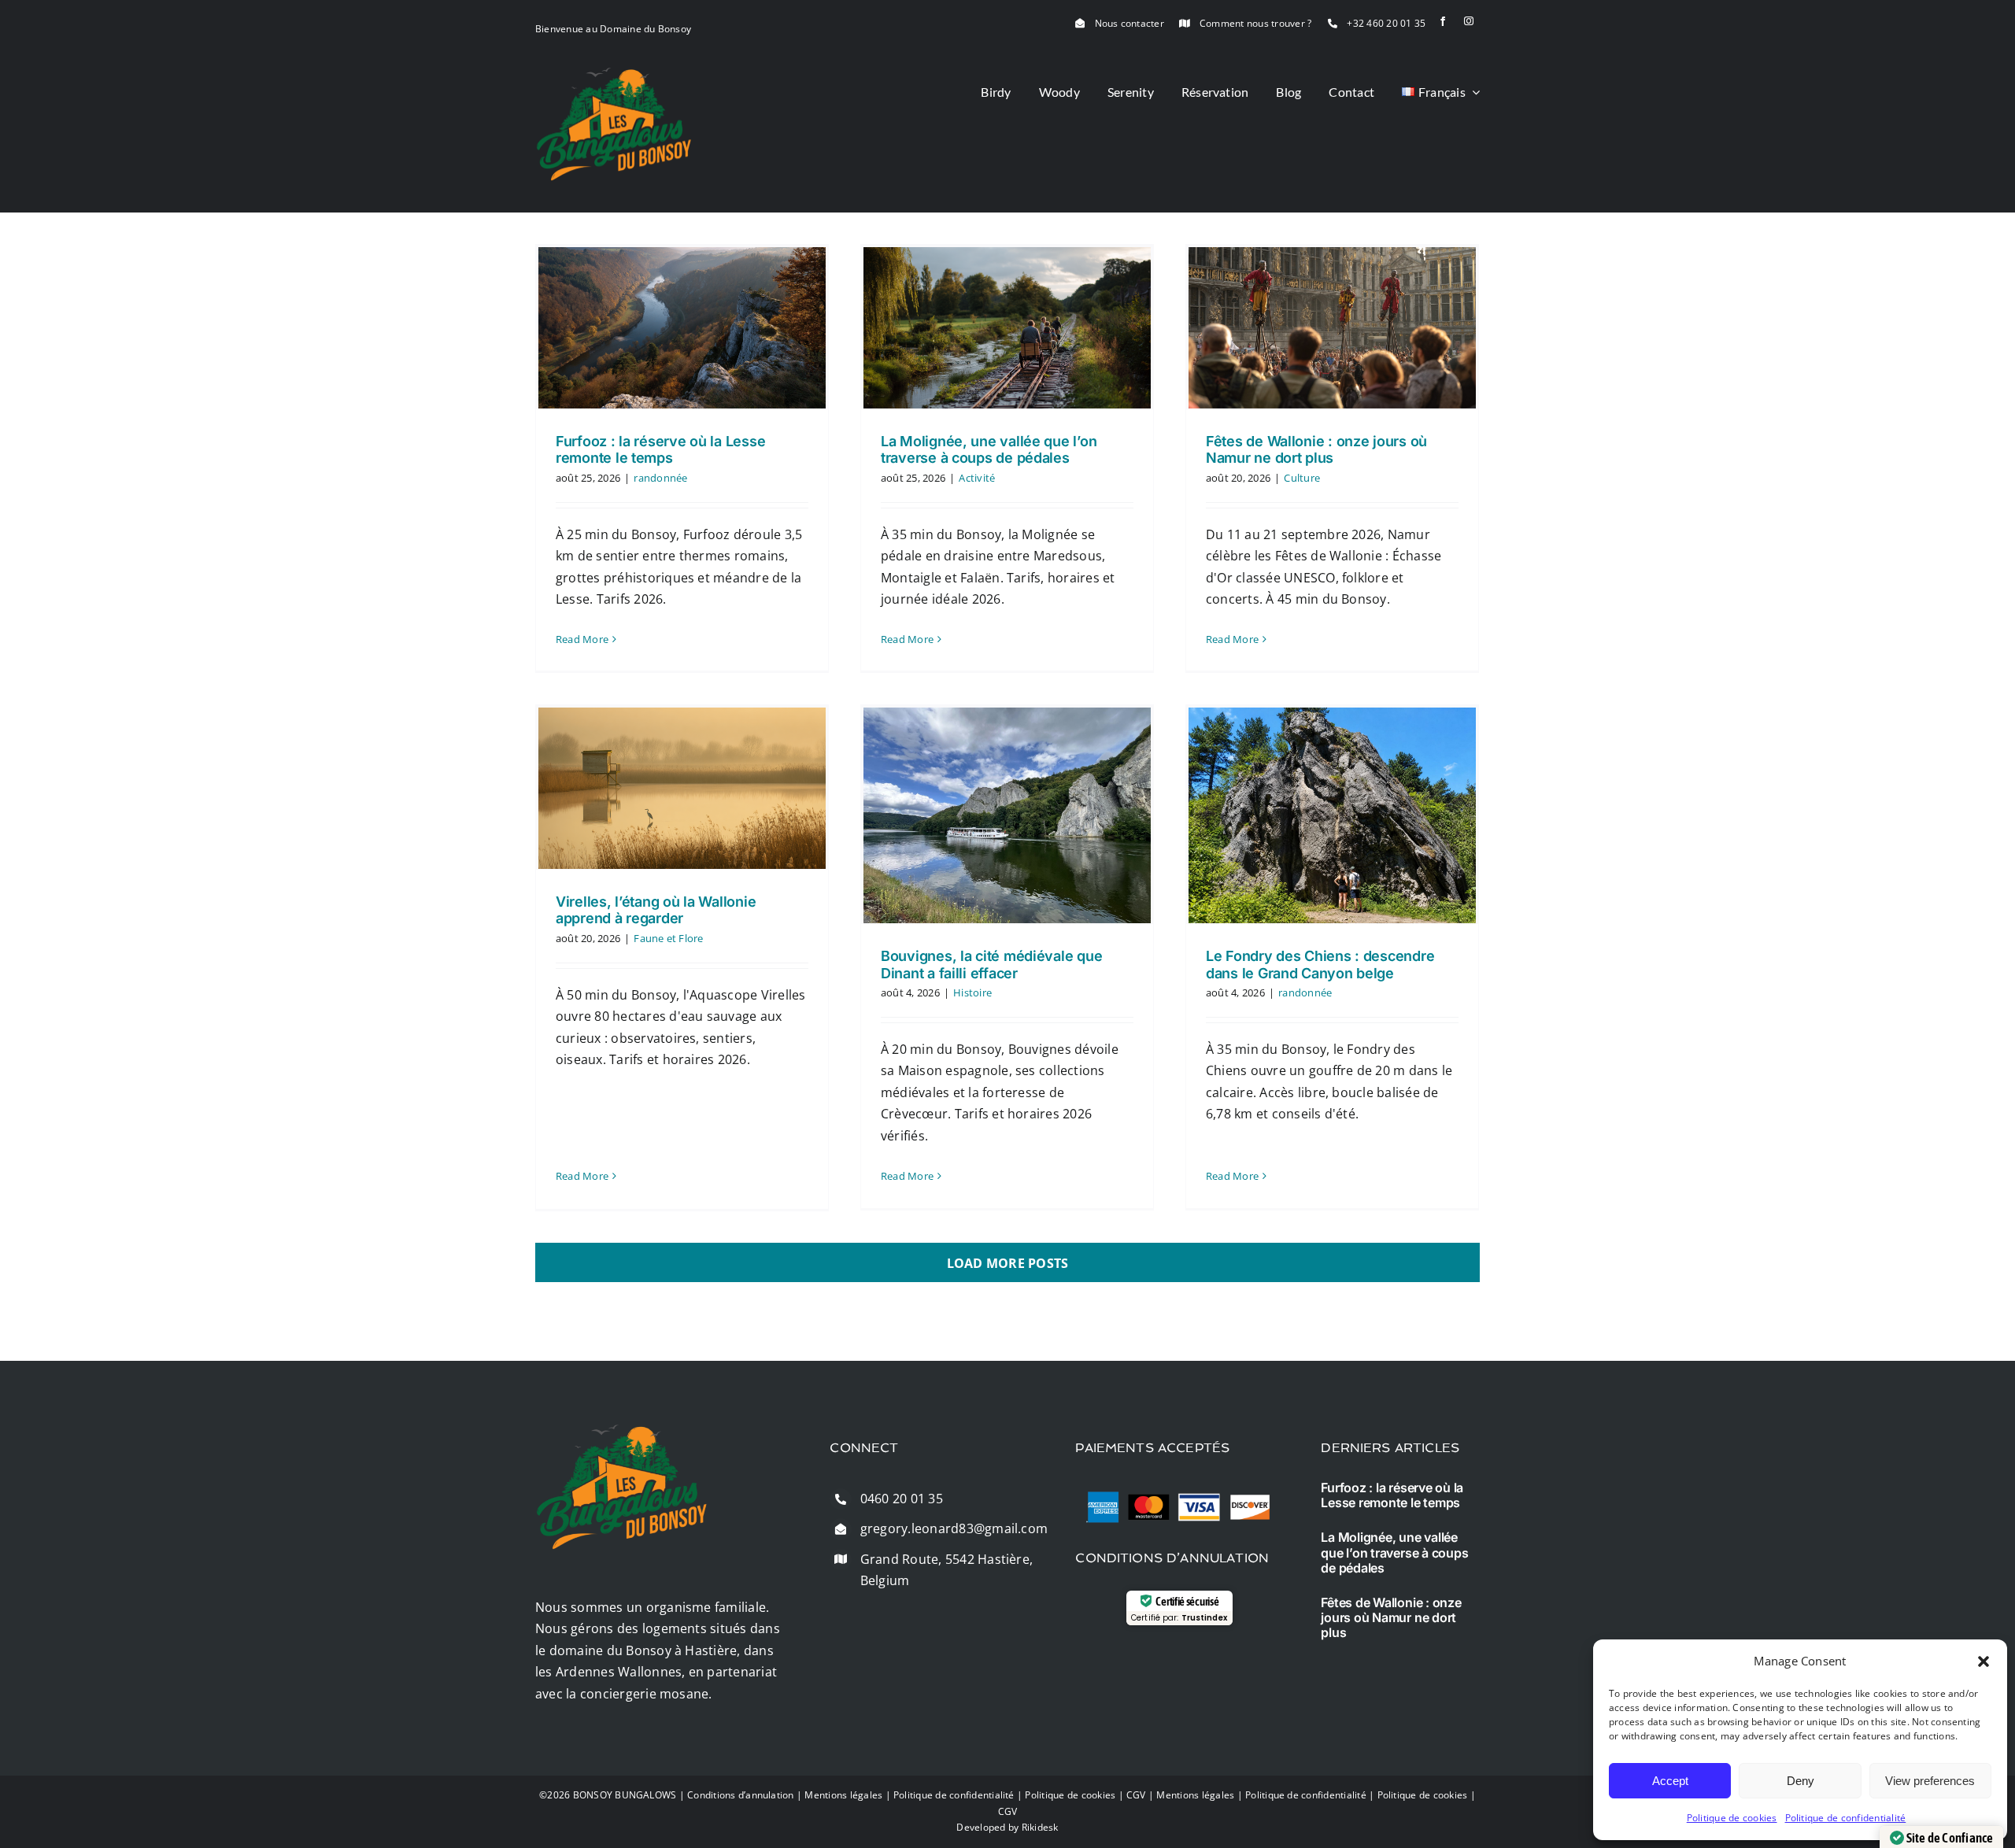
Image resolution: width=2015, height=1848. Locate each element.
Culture (1302, 478)
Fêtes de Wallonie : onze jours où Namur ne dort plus (1316, 450)
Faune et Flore (668, 938)
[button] (1984, 1661)
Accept (1670, 1781)
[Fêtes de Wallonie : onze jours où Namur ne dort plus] (1332, 328)
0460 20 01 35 (902, 1499)
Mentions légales (843, 1795)
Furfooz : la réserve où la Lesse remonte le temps (660, 450)
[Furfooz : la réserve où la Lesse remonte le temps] (682, 328)
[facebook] (1443, 21)
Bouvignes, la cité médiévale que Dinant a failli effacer (991, 965)
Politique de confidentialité (1846, 1818)
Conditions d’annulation (741, 1795)
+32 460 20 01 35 (1386, 23)
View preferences (1930, 1781)
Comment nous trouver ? (1255, 23)
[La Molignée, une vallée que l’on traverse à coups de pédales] (1007, 328)
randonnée (660, 478)
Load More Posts (1008, 1263)
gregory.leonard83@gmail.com (954, 1528)
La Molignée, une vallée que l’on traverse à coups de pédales (989, 450)
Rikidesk (1040, 1827)
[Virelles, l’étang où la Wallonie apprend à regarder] (682, 788)
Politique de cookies (1732, 1818)
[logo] (614, 73)
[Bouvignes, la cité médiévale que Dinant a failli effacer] (1007, 815)
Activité (977, 478)
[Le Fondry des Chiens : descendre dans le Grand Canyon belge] (1332, 815)
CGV (1136, 1795)
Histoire (972, 992)
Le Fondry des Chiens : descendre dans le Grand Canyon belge (1320, 965)
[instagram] (1469, 21)
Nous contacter (1130, 23)
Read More (582, 639)
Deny (1801, 1781)
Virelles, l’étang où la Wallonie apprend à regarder (656, 910)
